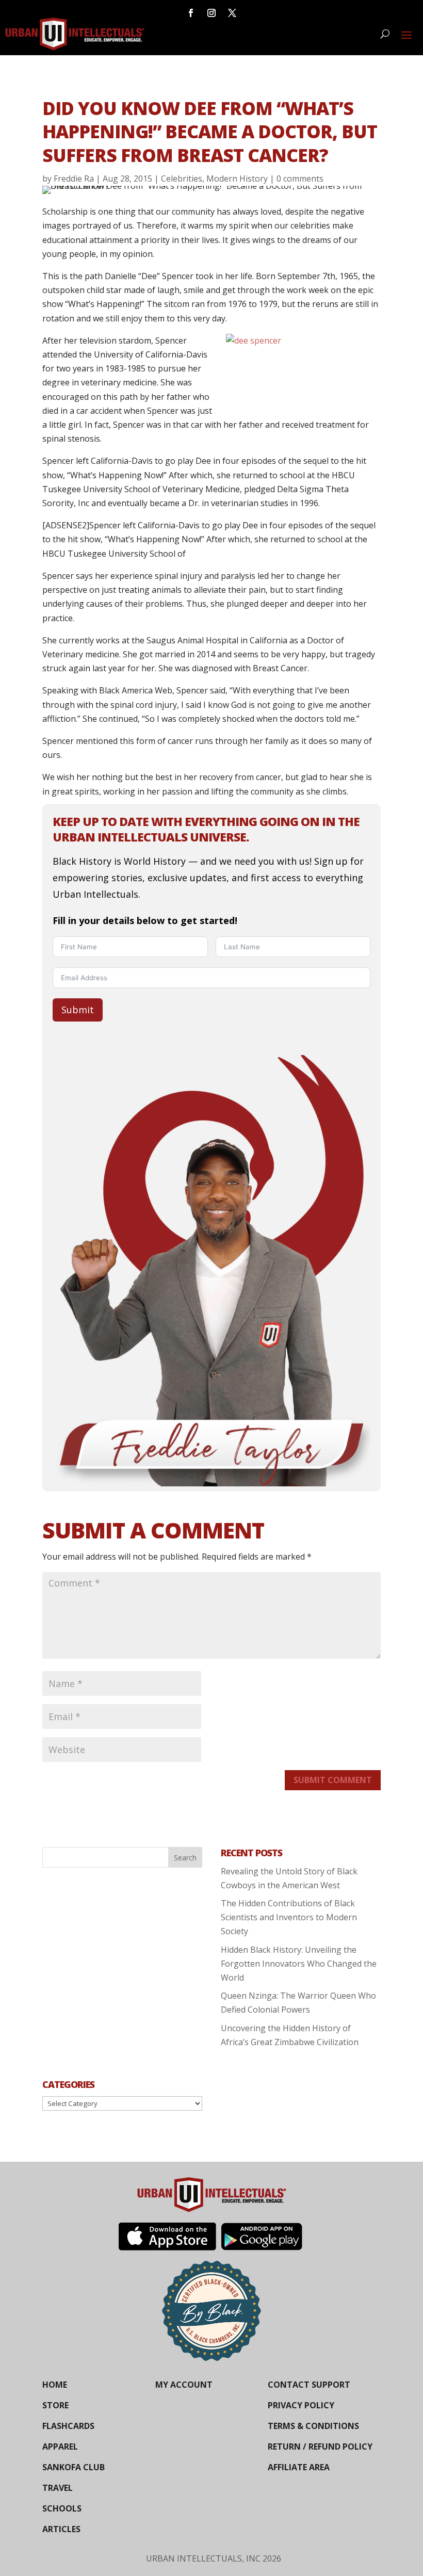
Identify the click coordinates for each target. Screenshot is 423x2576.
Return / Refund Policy (320, 2447)
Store (55, 2405)
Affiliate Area (299, 2467)
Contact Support (309, 2385)
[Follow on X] (232, 13)
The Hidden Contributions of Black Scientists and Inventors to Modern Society (289, 1917)
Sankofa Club (74, 2467)
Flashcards (68, 2426)
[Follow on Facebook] (191, 13)
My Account (184, 2385)
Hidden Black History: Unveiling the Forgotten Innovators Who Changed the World (299, 1964)
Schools (62, 2508)
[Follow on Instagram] (211, 13)
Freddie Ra (74, 179)
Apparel (60, 2447)
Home (55, 2385)
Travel (58, 2488)
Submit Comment (333, 1780)
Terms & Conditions (313, 2426)
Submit (78, 1010)
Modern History (237, 179)
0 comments (300, 179)
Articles (61, 2529)
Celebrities (182, 179)
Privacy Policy (301, 2405)
